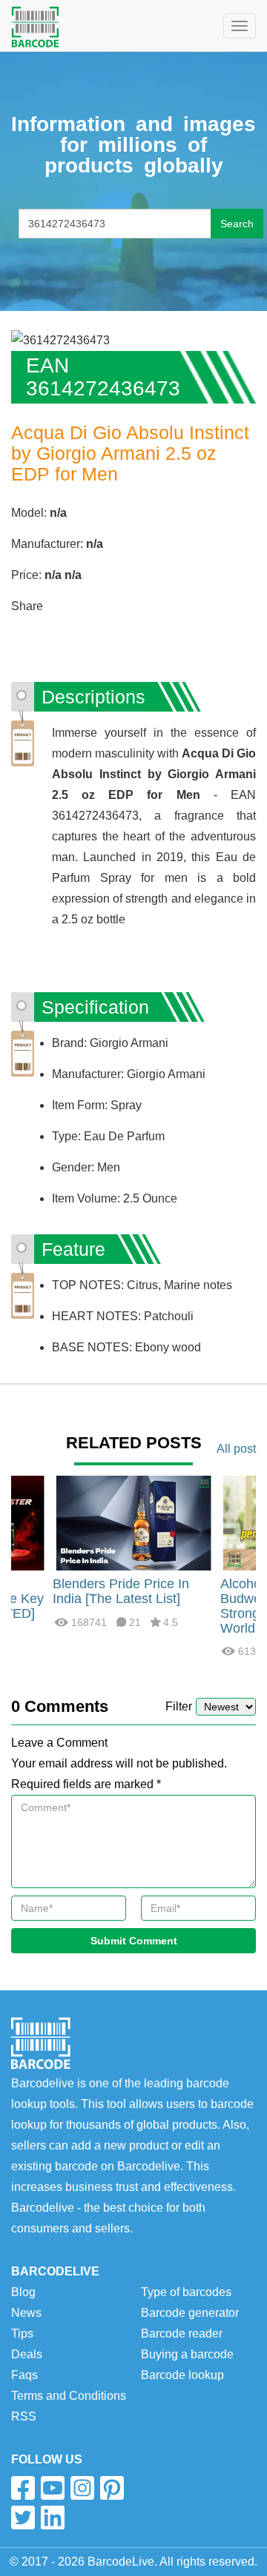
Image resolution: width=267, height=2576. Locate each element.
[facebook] (23, 2488)
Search (237, 224)
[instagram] (82, 2488)
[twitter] (23, 2518)
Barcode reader (182, 2334)
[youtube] (53, 2488)
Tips (22, 2334)
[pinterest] (112, 2488)
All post (236, 1449)
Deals (27, 2354)
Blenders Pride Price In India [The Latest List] (121, 1591)
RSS (24, 2416)
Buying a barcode (187, 2354)
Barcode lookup (182, 2375)
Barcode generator (190, 2313)
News (26, 2313)
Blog (23, 2292)
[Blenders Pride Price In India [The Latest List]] (133, 1523)
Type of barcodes (186, 2292)
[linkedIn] (53, 2518)
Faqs (24, 2375)
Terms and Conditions (69, 2396)
